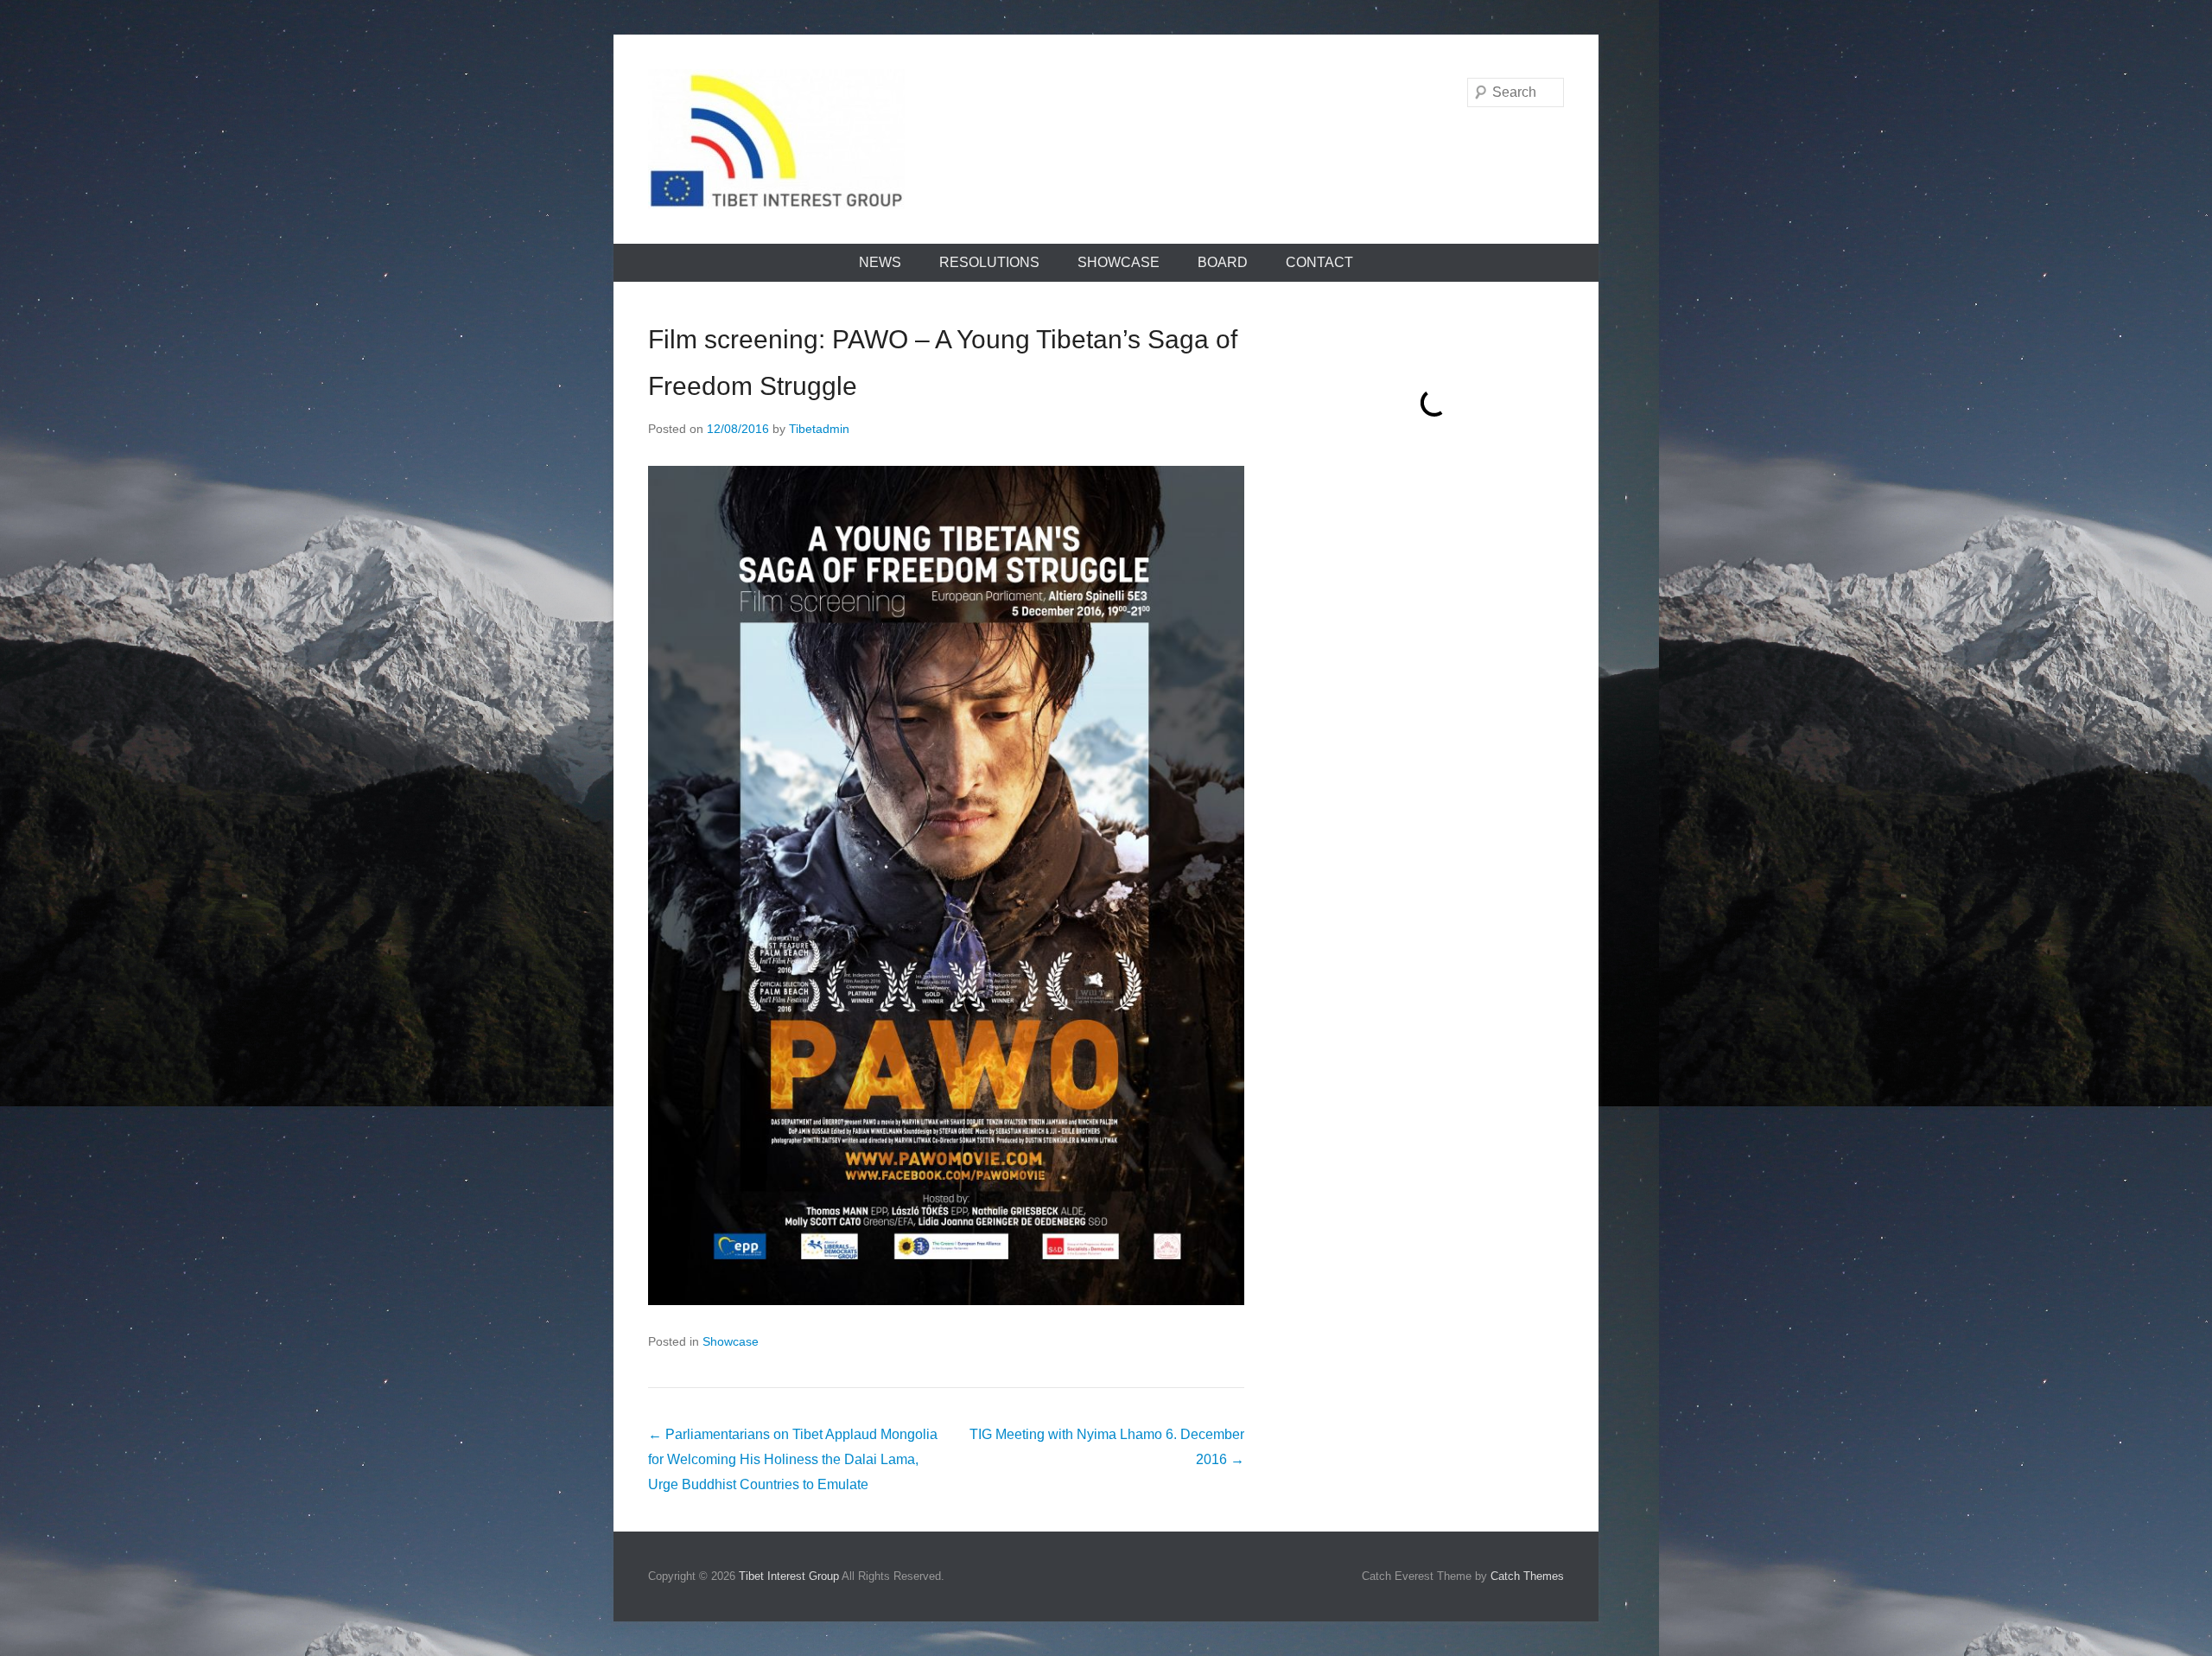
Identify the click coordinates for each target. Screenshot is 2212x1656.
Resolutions (989, 262)
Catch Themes (1527, 1576)
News (880, 262)
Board (1223, 262)
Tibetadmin (819, 429)
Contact (1319, 262)
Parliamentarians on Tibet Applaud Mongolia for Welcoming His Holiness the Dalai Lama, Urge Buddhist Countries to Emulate (793, 1459)
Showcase (1119, 262)
